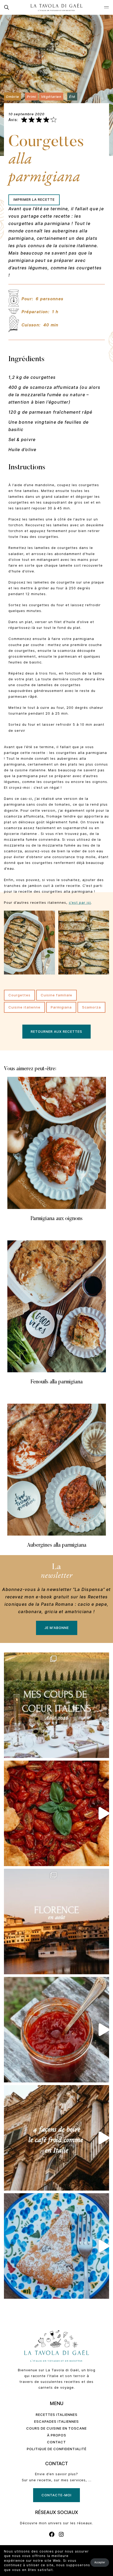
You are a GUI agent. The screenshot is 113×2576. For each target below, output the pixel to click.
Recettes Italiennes (57, 2415)
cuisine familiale (56, 995)
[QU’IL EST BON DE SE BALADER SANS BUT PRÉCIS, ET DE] (56, 1922)
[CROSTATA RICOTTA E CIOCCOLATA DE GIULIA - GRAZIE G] (56, 2246)
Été (72, 96)
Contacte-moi (56, 2495)
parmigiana (61, 1007)
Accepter (100, 2562)
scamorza (91, 1007)
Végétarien (51, 96)
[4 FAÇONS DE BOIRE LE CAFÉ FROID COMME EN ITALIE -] (56, 2138)
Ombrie (12, 96)
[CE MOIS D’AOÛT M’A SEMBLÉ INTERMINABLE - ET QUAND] (56, 1705)
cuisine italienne (24, 1007)
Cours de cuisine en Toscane (56, 2428)
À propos (57, 2435)
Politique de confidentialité (57, 2449)
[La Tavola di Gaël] (56, 7)
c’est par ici (80, 902)
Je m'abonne (57, 1628)
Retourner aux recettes (56, 1031)
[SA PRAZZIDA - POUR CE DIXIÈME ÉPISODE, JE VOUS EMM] (56, 1813)
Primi (31, 96)
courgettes (19, 995)
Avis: (13, 120)
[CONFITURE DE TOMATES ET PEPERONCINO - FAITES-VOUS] (56, 2030)
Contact (56, 2442)
